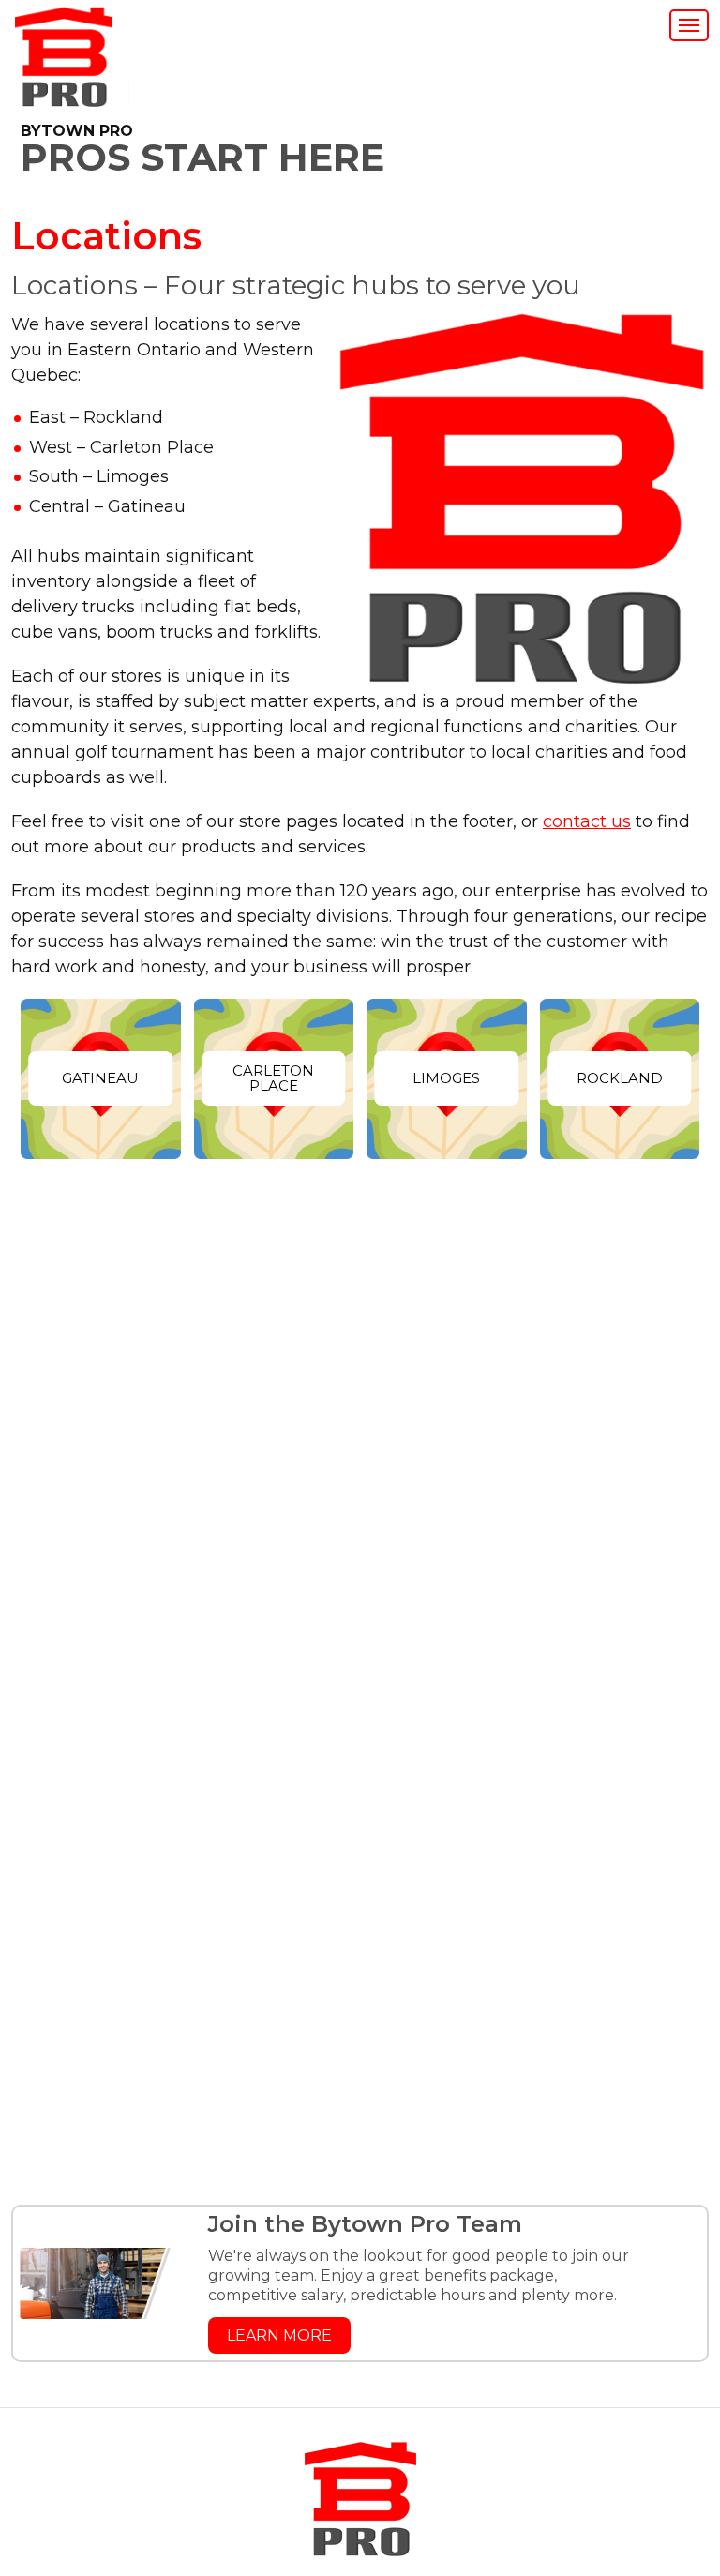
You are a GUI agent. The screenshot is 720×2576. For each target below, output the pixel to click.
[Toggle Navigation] (689, 25)
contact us (587, 821)
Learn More (279, 2335)
